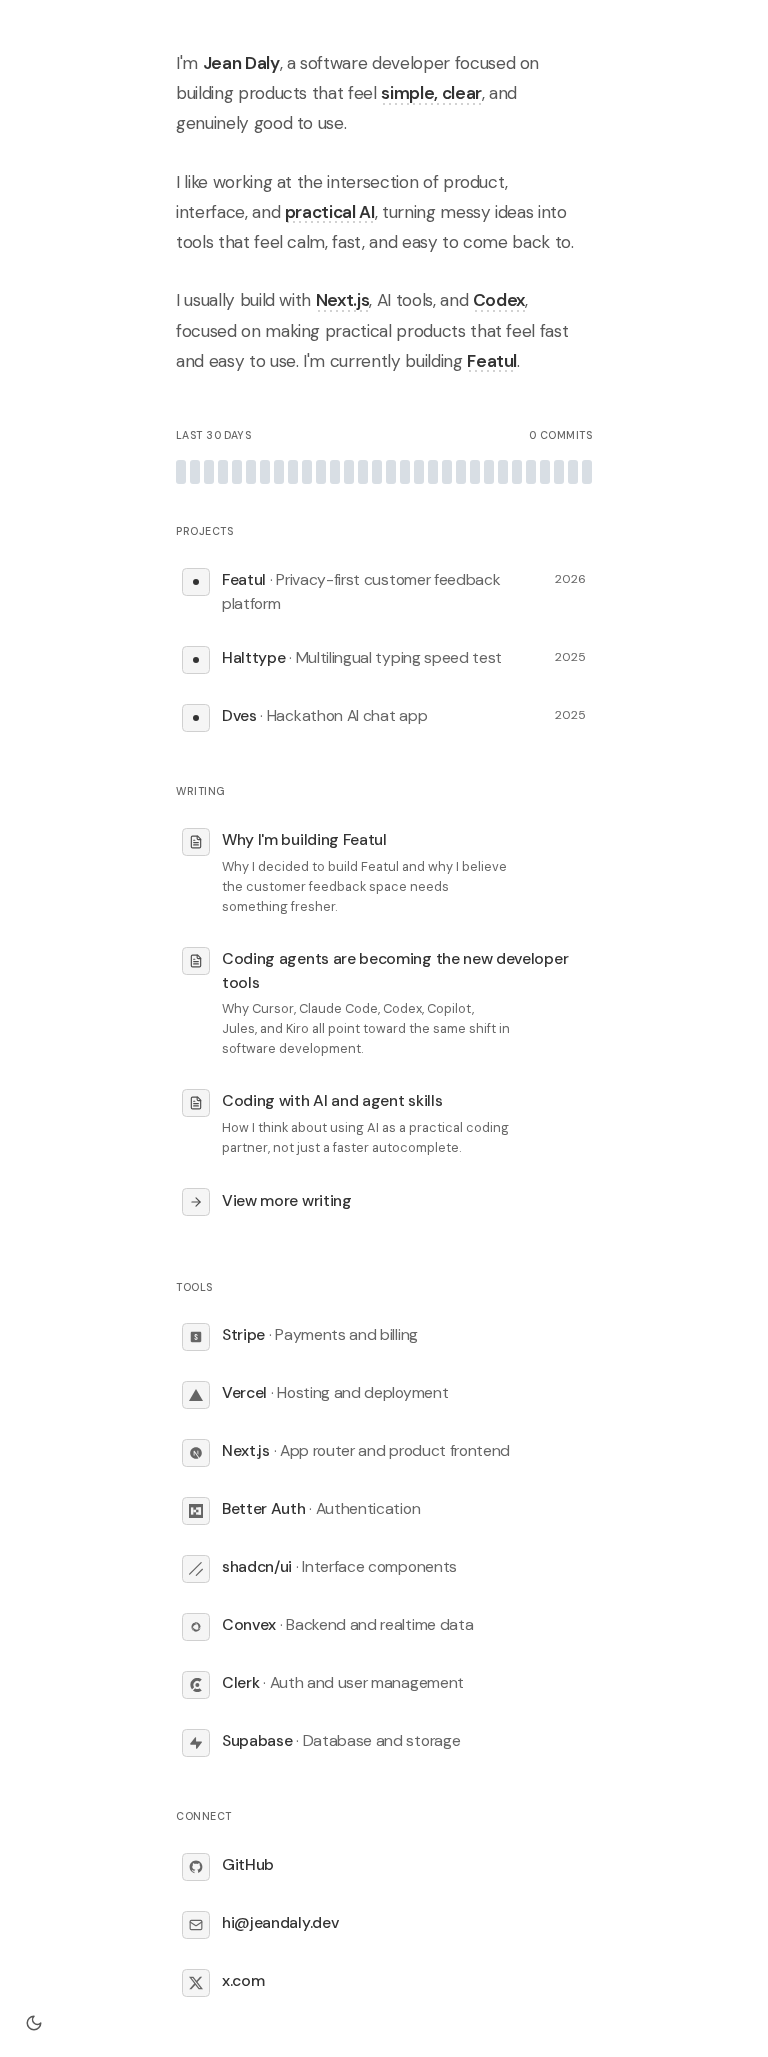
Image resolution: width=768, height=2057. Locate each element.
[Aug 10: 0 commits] (363, 472)
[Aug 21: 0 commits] (517, 472)
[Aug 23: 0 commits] (545, 472)
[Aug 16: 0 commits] (447, 472)
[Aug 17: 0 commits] (461, 472)
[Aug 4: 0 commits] (279, 472)
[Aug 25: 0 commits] (573, 472)
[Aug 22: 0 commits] (531, 472)
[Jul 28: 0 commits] (181, 472)
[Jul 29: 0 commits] (195, 472)
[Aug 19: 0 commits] (489, 472)
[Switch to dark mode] (34, 2023)
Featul (492, 361)
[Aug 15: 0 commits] (433, 472)
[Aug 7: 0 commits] (321, 472)
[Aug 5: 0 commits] (293, 472)
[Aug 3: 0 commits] (265, 472)
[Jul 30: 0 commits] (209, 472)
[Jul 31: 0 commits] (223, 472)
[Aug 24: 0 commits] (559, 472)
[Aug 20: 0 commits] (503, 472)
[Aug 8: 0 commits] (335, 472)
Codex (499, 300)
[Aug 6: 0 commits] (307, 472)
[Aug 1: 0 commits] (237, 472)
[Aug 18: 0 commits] (475, 472)
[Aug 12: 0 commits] (391, 472)
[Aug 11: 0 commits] (377, 472)
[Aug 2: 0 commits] (251, 472)
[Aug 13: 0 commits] (405, 472)
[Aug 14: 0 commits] (419, 472)
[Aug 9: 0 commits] (349, 472)
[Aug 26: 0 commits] (587, 472)
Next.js (343, 300)
